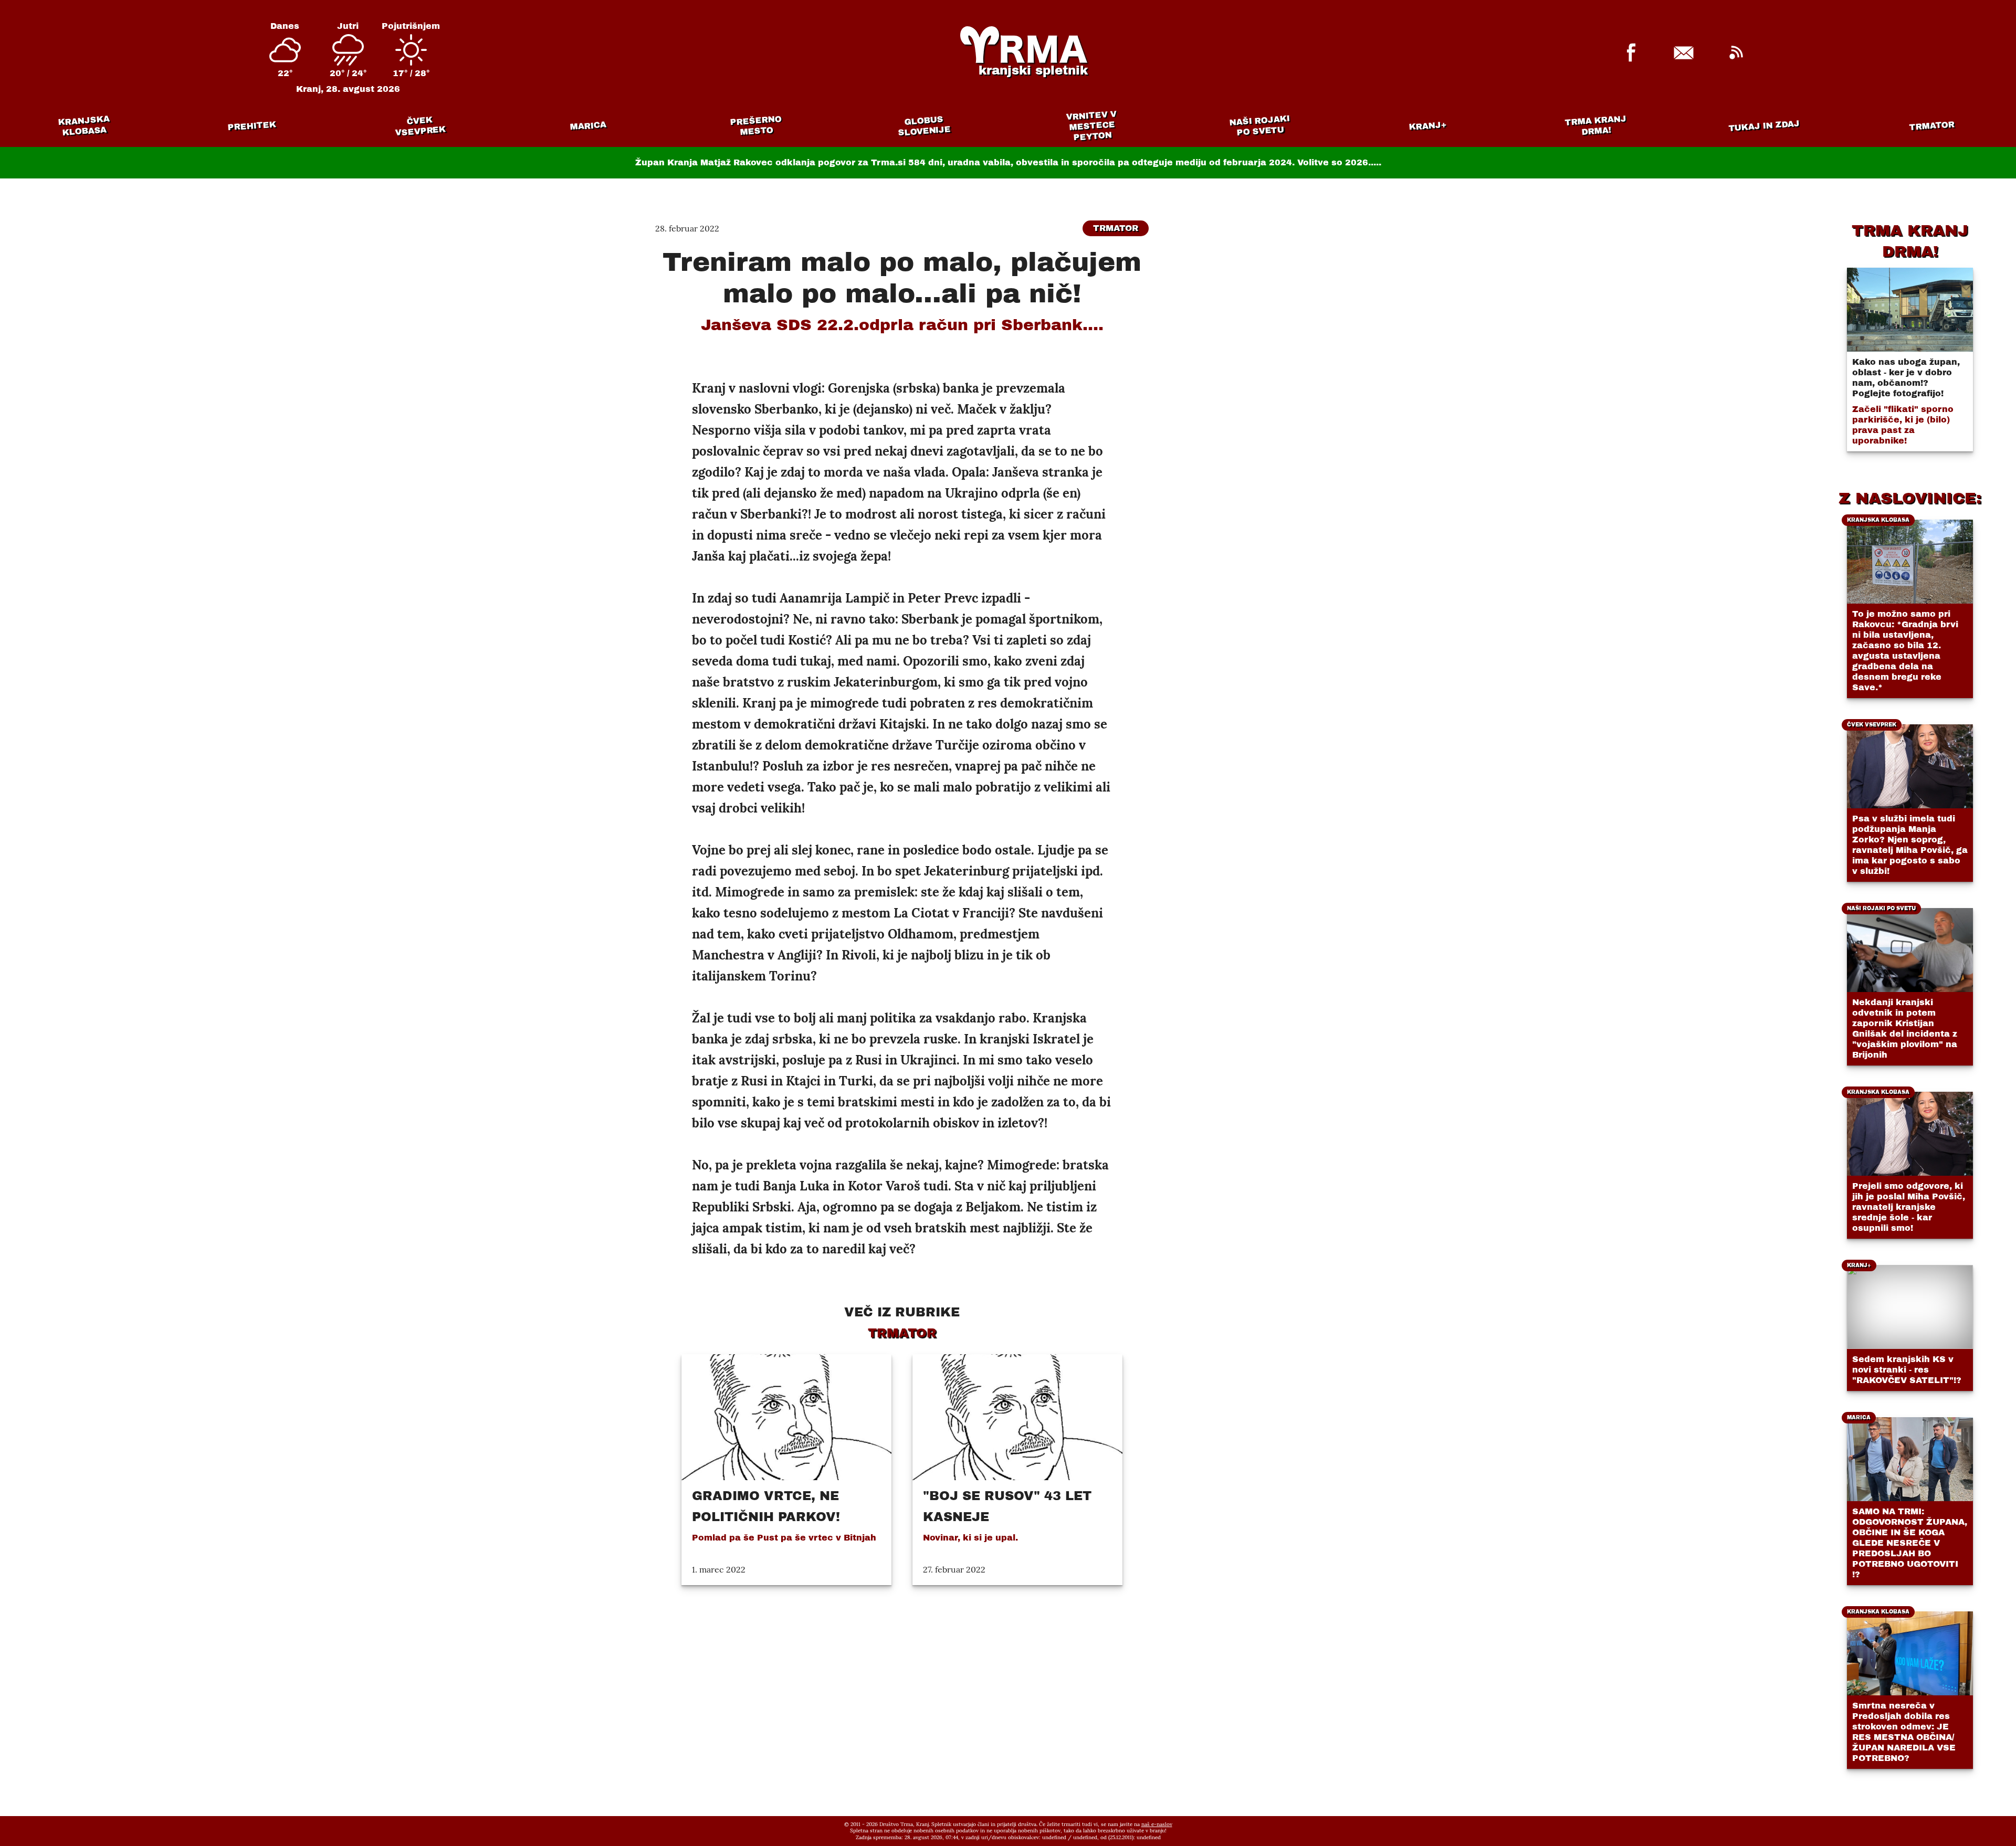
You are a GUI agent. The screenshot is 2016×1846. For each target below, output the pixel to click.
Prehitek (252, 126)
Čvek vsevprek (421, 126)
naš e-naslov (1157, 1824)
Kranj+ (1428, 126)
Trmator (1932, 126)
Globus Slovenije (925, 126)
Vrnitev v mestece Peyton (1091, 126)
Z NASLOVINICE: (1910, 498)
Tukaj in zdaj (1764, 125)
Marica (588, 126)
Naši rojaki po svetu (1259, 125)
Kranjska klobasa (84, 126)
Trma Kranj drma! (1595, 125)
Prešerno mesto (756, 126)
